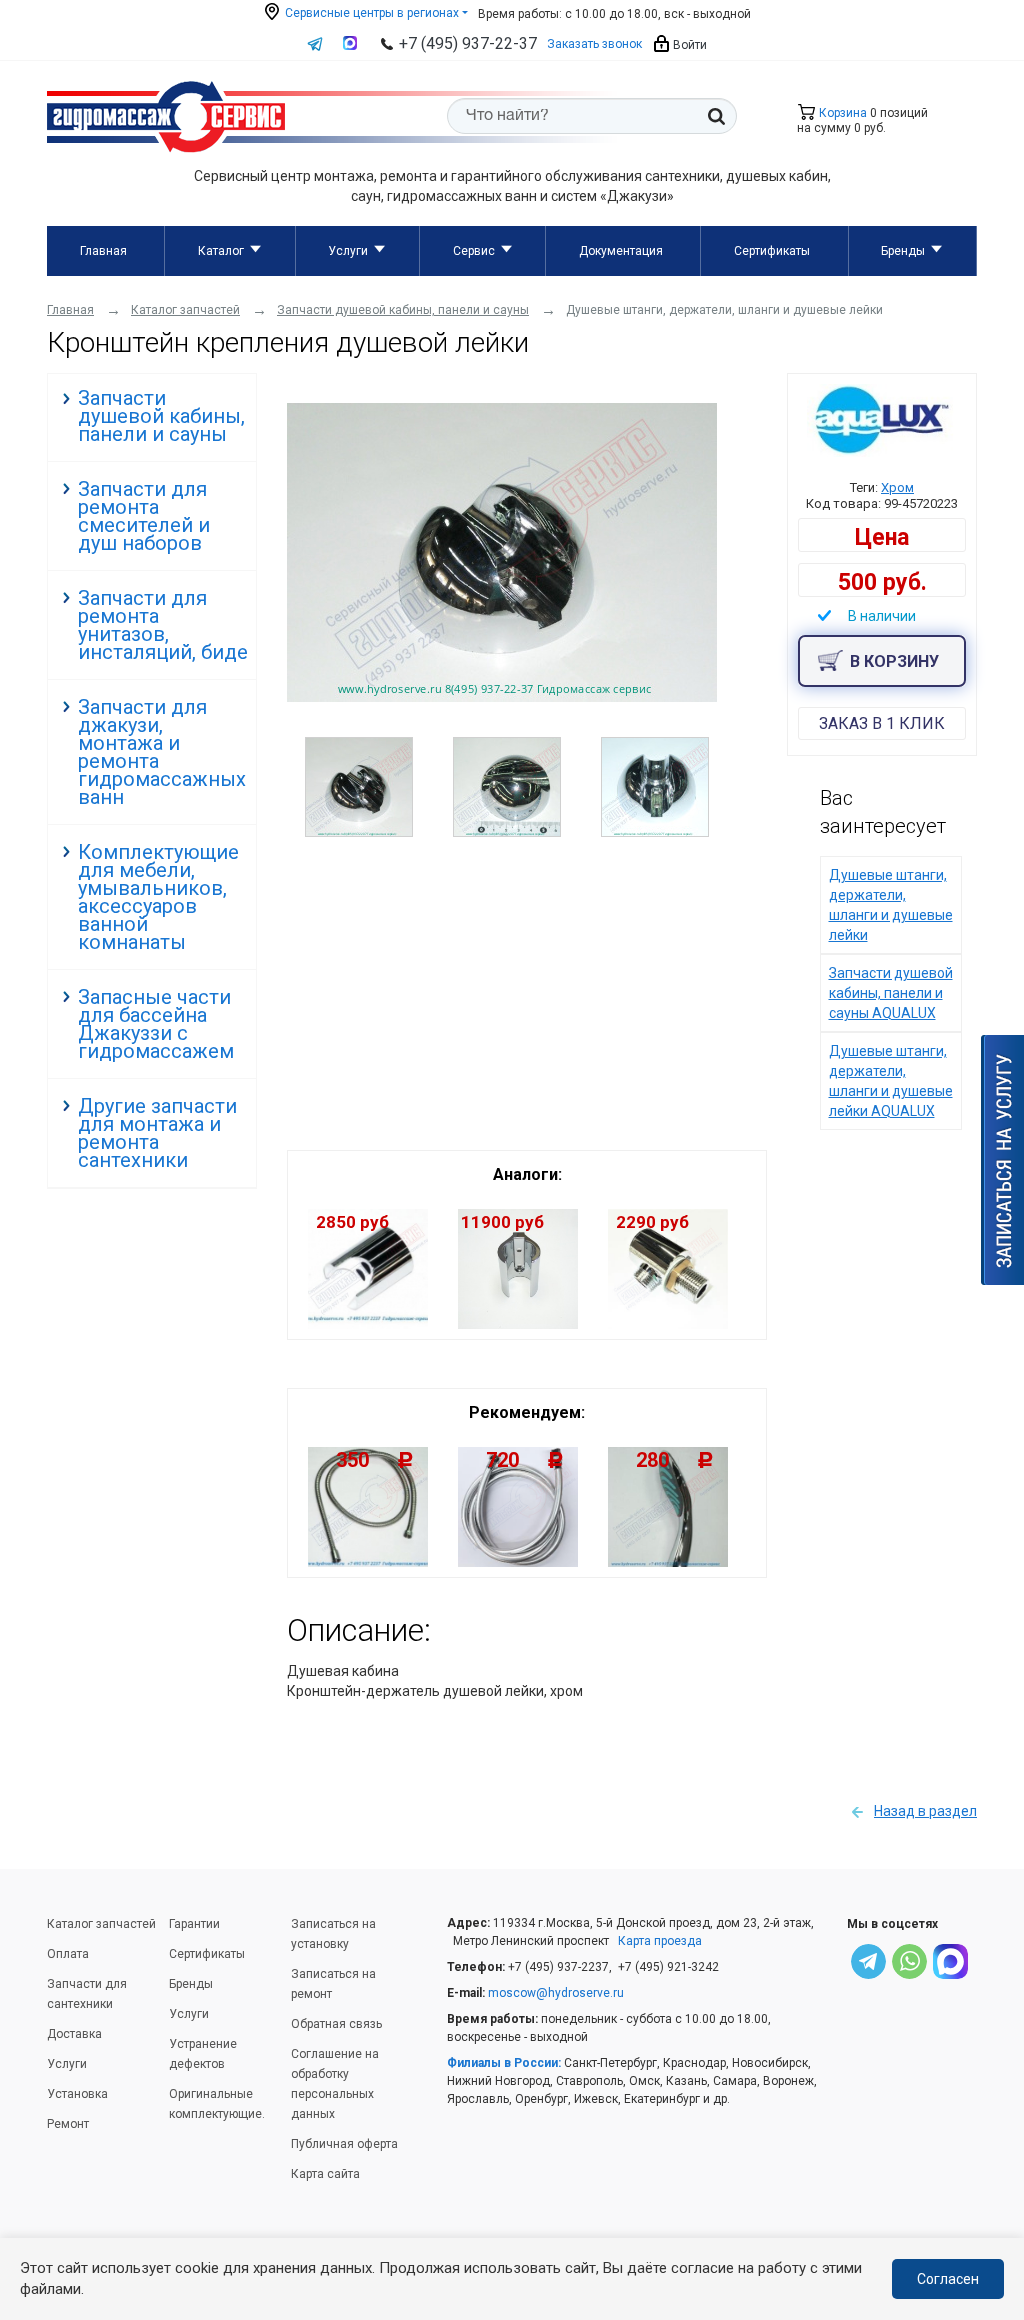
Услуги (348, 251)
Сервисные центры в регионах (370, 13)
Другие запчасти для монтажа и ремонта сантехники (157, 1133)
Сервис (474, 251)
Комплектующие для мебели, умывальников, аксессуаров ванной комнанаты (158, 897)
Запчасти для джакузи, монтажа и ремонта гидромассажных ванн (162, 752)
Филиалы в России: (504, 2063)
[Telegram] (868, 1964)
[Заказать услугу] (1002, 1160)
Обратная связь (336, 2024)
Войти (688, 45)
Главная (103, 251)
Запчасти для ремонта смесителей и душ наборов (144, 516)
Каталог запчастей (101, 1924)
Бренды (903, 251)
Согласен (948, 2279)
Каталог (221, 251)
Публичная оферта (344, 2144)
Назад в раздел (925, 1811)
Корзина (841, 113)
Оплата (68, 1954)
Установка (77, 2094)
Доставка (74, 2034)
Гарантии (194, 1924)
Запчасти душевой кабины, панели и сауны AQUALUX (891, 993)
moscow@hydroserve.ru (556, 1993)
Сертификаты (772, 251)
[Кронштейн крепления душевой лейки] (502, 697)
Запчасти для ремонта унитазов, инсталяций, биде (163, 625)
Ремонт (68, 2124)
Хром (897, 487)
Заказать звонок (594, 44)
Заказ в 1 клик (882, 723)
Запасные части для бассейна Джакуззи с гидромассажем (156, 1024)
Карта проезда (660, 1941)
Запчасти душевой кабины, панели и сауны (161, 416)
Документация (621, 251)
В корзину (894, 661)
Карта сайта (325, 2174)
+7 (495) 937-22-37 (468, 43)
